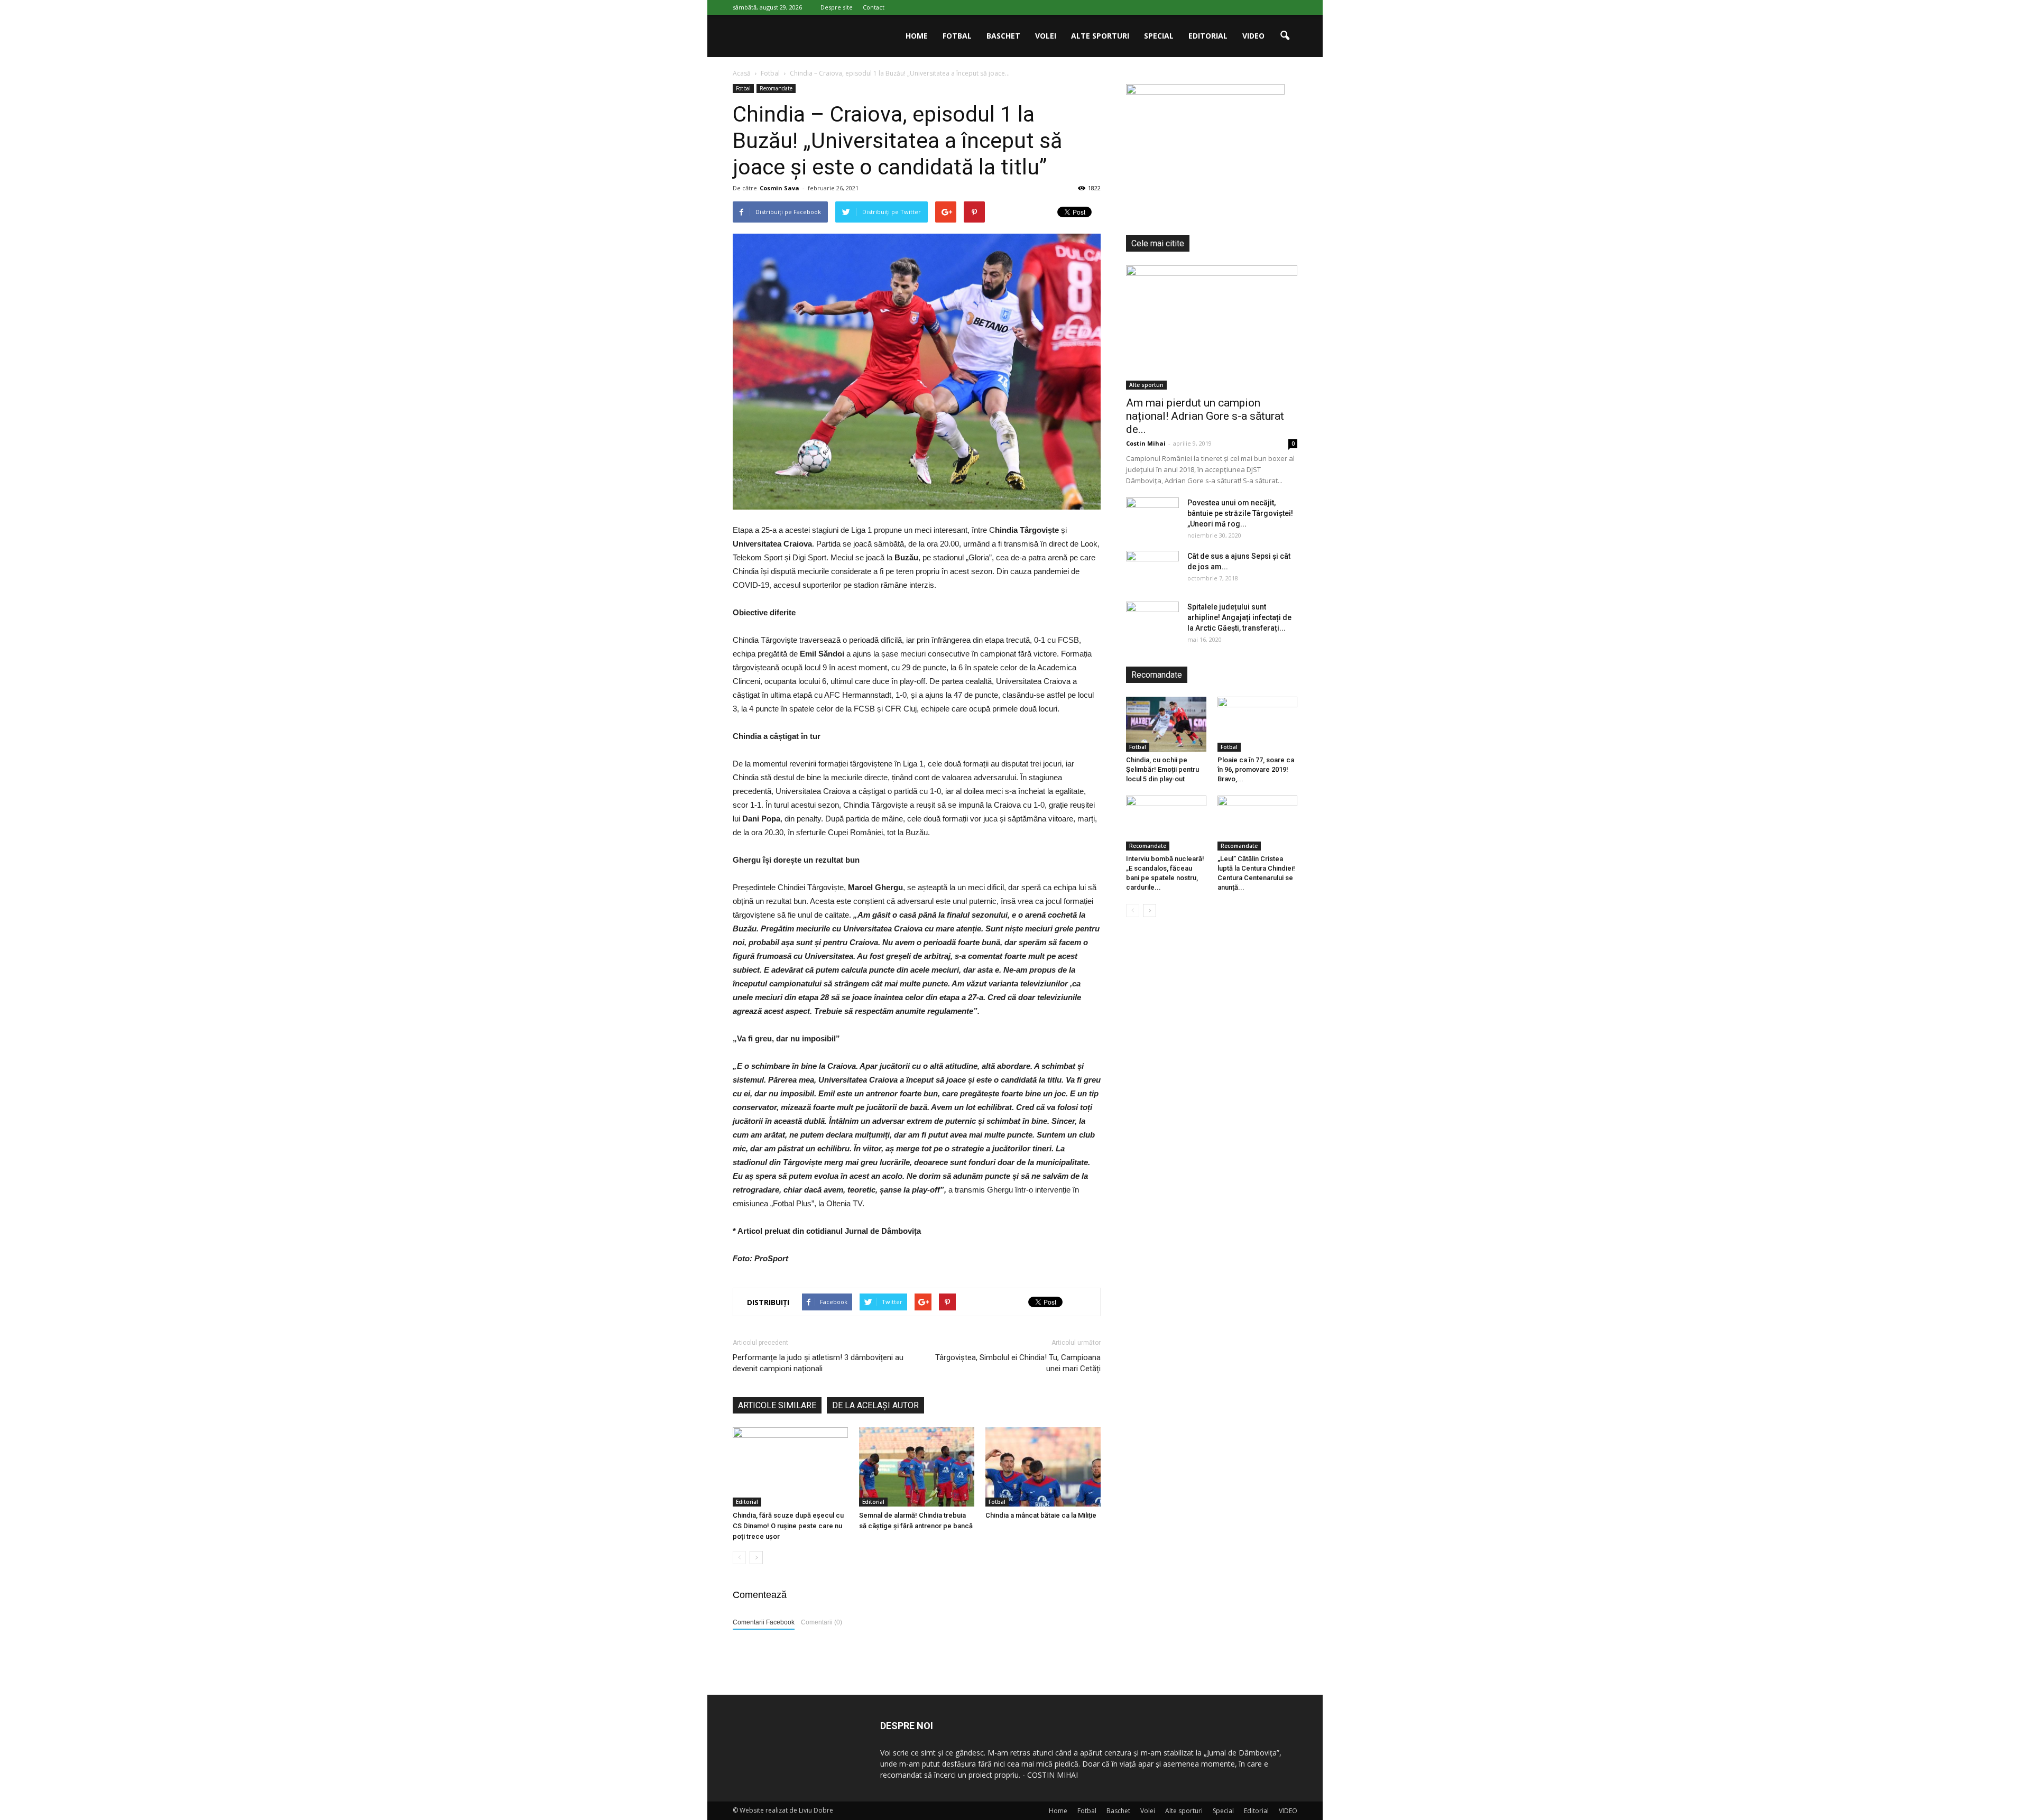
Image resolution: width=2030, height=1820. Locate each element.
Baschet (1003, 36)
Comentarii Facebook (764, 1622)
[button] (1285, 36)
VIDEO (1253, 36)
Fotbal (957, 36)
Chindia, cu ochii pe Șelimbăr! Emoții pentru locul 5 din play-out (1162, 769)
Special (1159, 36)
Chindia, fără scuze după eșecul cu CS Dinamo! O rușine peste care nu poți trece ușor (788, 1526)
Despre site (837, 7)
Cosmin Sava (779, 188)
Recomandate (776, 88)
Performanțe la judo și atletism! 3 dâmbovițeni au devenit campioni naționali (818, 1363)
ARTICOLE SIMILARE (777, 1405)
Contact (874, 7)
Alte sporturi (1100, 36)
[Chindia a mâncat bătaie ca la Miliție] (1043, 1467)
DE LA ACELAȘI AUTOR (875, 1405)
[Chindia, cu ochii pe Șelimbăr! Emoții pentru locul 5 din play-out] (1166, 724)
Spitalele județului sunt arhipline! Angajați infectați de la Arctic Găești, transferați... (1239, 617)
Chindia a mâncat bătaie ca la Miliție (1041, 1515)
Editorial (1208, 36)
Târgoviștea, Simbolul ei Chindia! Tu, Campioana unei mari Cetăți (1018, 1363)
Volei (1046, 36)
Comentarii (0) (822, 1622)
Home (917, 36)
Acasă (742, 73)
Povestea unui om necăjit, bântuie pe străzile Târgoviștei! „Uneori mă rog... (1240, 513)
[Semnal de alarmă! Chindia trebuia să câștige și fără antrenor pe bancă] (917, 1467)
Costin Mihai (1146, 443)
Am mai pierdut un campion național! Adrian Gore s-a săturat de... (1205, 416)
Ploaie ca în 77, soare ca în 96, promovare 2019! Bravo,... (1256, 769)
